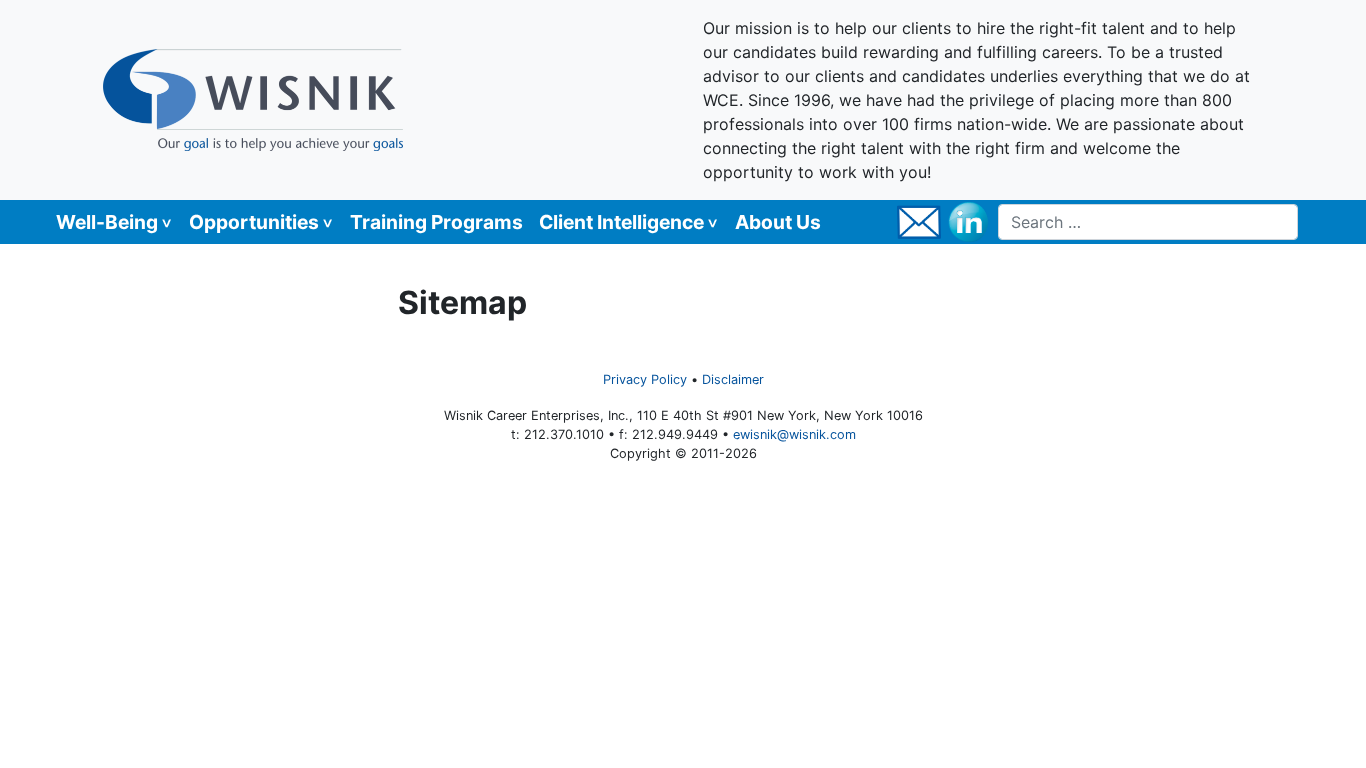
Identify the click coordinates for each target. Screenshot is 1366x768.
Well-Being (107, 222)
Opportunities (254, 222)
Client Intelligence (621, 222)
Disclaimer (733, 379)
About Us (778, 222)
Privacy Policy (645, 379)
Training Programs (436, 222)
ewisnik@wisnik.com (794, 434)
